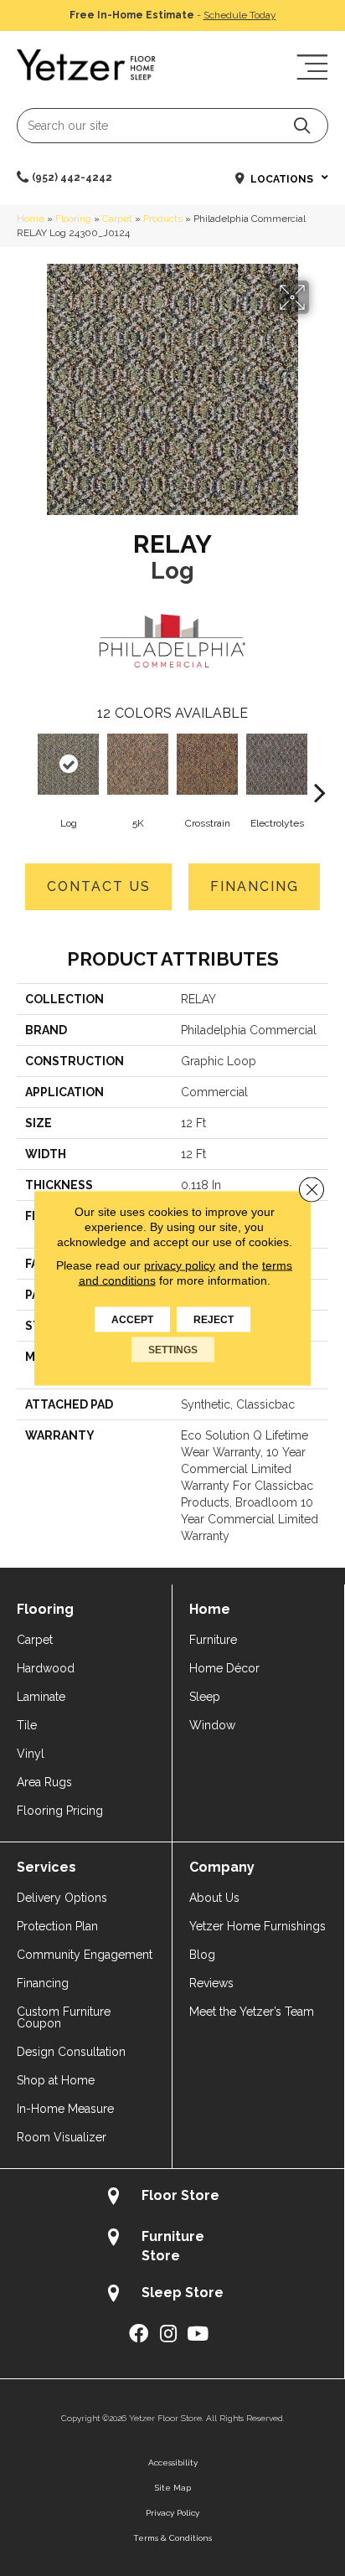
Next (320, 767)
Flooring (73, 219)
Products (163, 219)
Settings (173, 1350)
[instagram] (168, 2334)
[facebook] (139, 2334)
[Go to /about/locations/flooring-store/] (172, 2198)
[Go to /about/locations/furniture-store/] (172, 2246)
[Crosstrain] (207, 764)
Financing (255, 886)
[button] (302, 125)
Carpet (117, 219)
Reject (214, 1320)
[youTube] (198, 2334)
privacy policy (180, 1265)
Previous (25, 767)
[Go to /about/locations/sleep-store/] (172, 2295)
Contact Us (99, 886)
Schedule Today (240, 15)
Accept (132, 1320)
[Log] (68, 764)
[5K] (138, 764)
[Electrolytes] (277, 764)
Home (31, 219)
